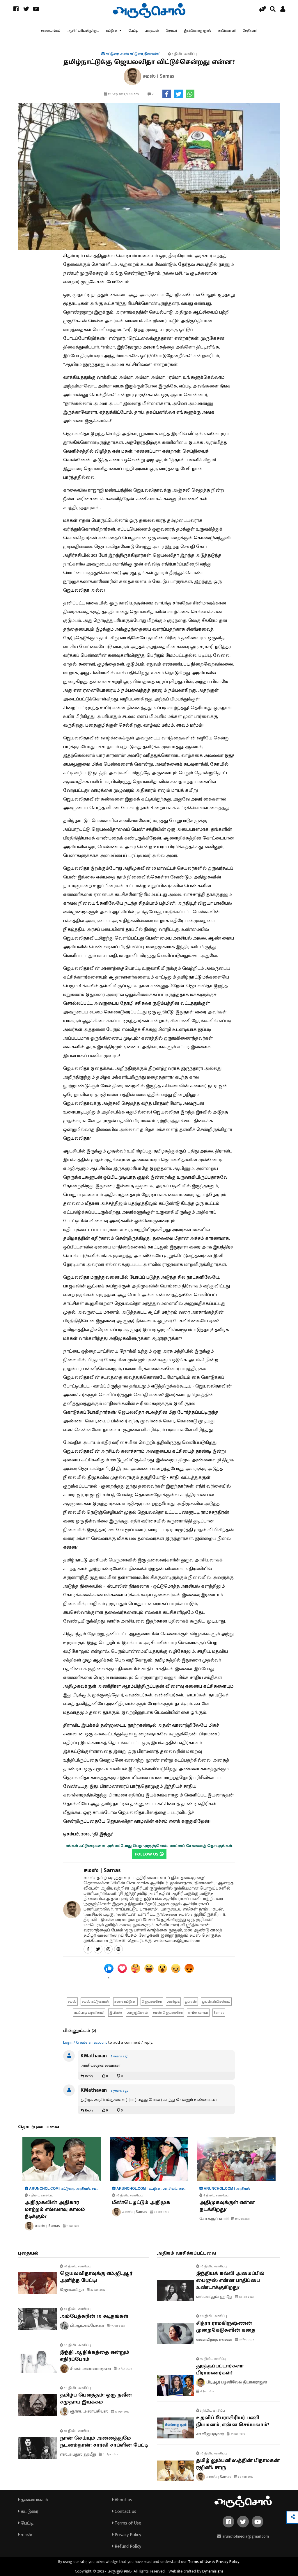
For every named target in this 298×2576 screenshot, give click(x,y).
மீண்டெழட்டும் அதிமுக (141, 2203)
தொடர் (171, 31)
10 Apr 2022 (122, 2412)
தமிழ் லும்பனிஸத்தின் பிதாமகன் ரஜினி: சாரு (238, 2464)
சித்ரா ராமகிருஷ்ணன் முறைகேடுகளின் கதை (226, 2327)
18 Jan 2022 (207, 2391)
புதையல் (152, 31)
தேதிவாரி (250, 31)
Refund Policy (127, 2546)
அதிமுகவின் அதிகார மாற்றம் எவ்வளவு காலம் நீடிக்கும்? (55, 2209)
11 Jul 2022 (73, 2226)
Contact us (125, 2512)
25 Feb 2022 (246, 2340)
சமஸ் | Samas (102, 1870)
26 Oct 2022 (161, 2212)
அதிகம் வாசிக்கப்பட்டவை (186, 2253)
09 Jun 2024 (237, 2434)
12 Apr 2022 (124, 2369)
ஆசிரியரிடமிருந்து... (83, 31)
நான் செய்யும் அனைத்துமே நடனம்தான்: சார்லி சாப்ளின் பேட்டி (104, 2442)
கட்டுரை (112, 31)
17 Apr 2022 (117, 2326)
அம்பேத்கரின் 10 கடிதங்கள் (94, 2316)
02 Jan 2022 (246, 2297)
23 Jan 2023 (97, 2290)
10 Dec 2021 (242, 2219)
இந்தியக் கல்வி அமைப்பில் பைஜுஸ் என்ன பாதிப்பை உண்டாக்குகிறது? (230, 2280)
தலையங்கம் (51, 31)
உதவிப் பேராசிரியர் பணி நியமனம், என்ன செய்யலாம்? (233, 2421)
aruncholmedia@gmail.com (245, 2536)
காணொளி (227, 31)
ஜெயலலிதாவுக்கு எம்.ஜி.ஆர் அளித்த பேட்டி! (96, 2277)
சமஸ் (26, 2535)
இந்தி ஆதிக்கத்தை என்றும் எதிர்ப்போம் (95, 2356)
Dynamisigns (213, 2571)
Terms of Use (127, 2523)
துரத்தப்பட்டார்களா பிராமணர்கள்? (220, 2369)
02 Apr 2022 (110, 2454)
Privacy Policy (127, 2535)
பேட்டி (133, 31)
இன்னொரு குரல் (198, 31)
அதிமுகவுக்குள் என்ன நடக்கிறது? (227, 2206)
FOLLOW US (147, 1854)
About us (123, 2500)
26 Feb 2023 (245, 2477)
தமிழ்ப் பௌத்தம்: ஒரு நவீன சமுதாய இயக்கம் (96, 2399)
